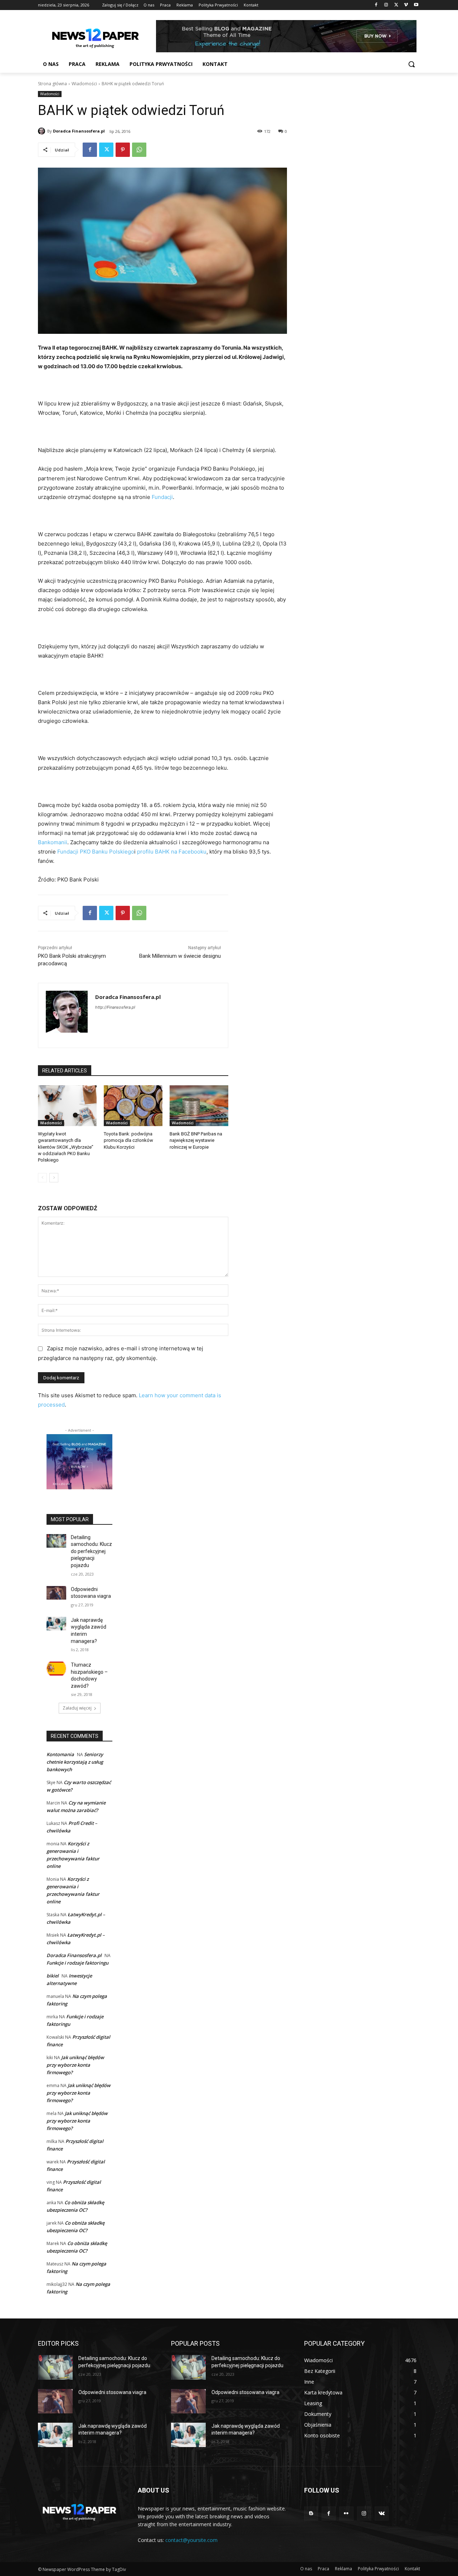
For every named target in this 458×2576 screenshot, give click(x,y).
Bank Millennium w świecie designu (180, 956)
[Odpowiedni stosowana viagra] (56, 1593)
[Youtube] (416, 5)
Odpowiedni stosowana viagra (112, 2392)
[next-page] (54, 1178)
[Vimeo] (406, 5)
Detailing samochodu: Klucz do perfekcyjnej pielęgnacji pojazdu (91, 1551)
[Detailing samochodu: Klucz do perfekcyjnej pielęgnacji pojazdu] (56, 1541)
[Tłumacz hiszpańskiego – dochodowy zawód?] (56, 1669)
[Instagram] (386, 5)
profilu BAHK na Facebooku (172, 852)
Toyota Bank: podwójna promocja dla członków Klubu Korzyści (128, 1140)
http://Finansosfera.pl (115, 1007)
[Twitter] (396, 5)
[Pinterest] (123, 150)
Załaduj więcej (77, 1708)
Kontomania (60, 1754)
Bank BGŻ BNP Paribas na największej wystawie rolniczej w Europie (196, 1140)
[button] (411, 64)
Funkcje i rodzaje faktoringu (77, 1963)
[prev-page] (42, 1178)
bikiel (53, 1976)
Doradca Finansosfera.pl (79, 131)
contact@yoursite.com (191, 2540)
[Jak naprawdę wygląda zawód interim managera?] (56, 1624)
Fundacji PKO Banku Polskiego (96, 852)
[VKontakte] (382, 2513)
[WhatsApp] (139, 150)
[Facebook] (376, 5)
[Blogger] (311, 2513)
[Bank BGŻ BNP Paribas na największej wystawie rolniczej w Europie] (199, 1106)
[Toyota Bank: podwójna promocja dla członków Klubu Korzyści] (133, 1106)
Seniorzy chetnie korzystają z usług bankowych (75, 1762)
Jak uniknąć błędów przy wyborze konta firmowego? (75, 2065)
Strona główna (52, 84)
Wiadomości (84, 84)
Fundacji (162, 497)
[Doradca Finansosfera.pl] (43, 131)
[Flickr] (346, 2513)
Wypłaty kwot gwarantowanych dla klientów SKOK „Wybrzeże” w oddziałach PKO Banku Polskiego (66, 1147)
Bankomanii (53, 842)
